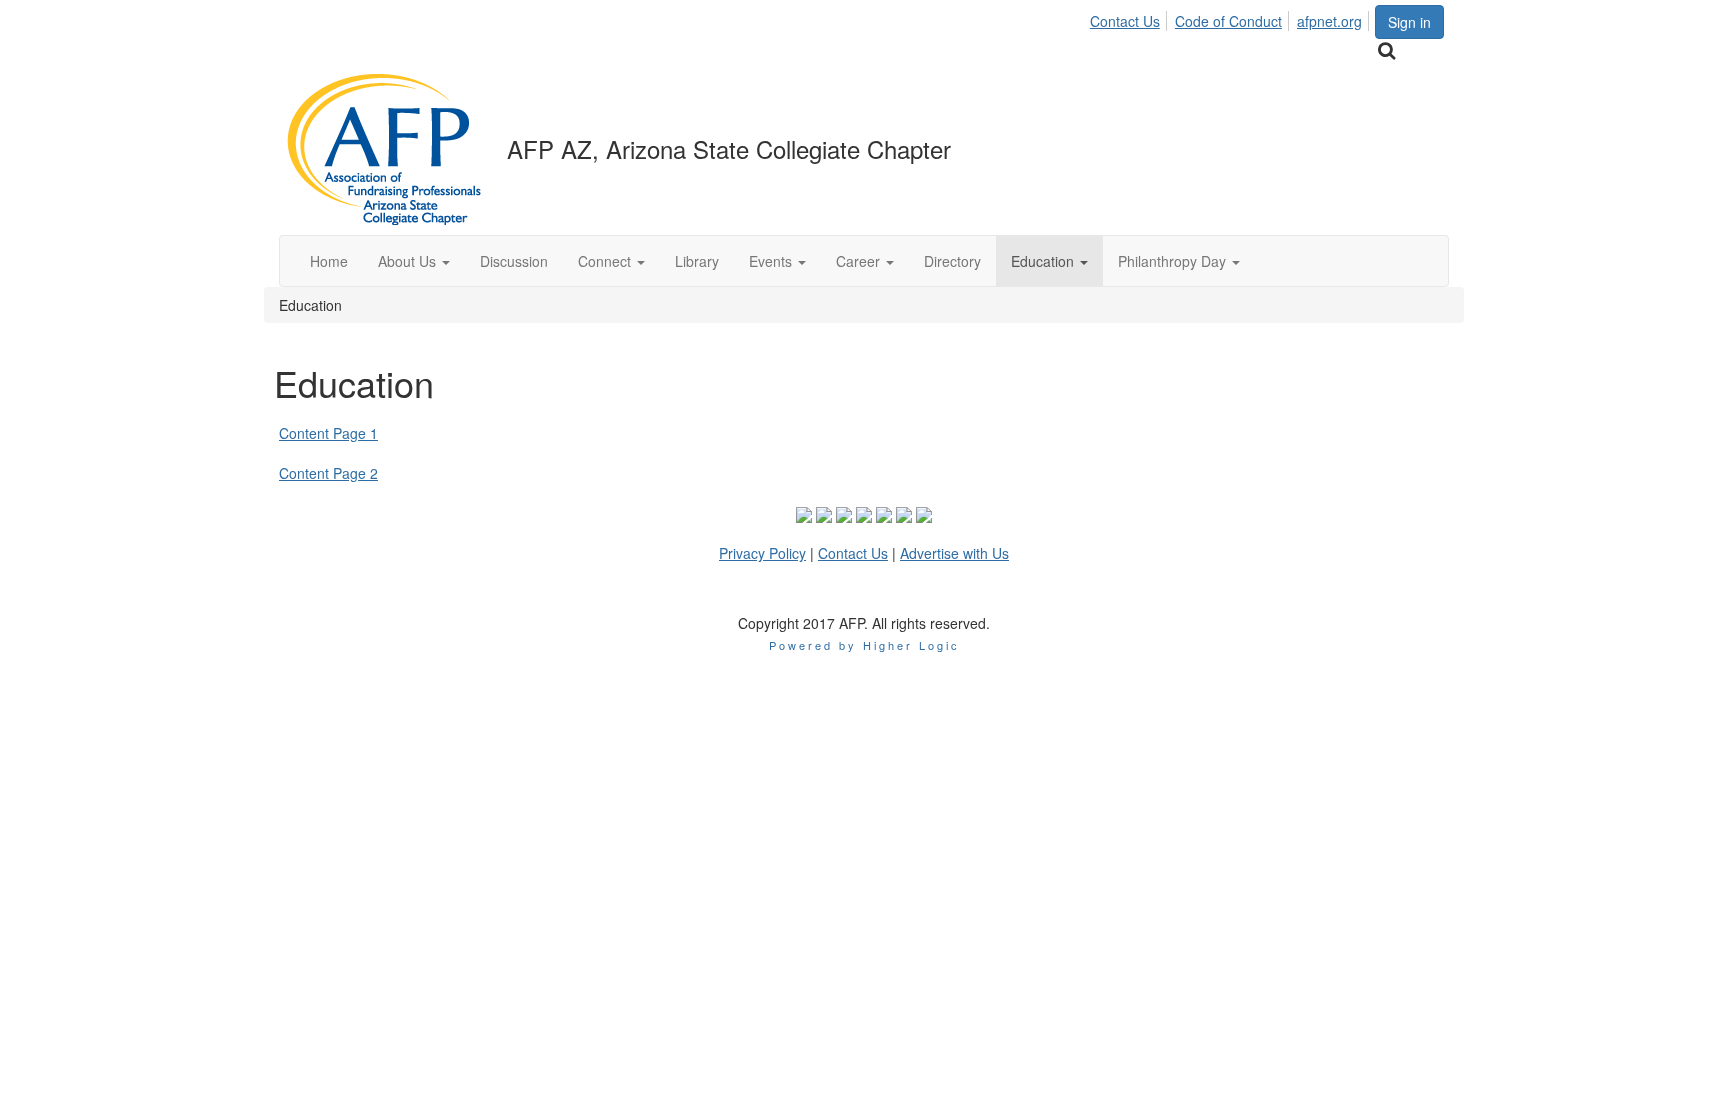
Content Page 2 (328, 473)
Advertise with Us (954, 553)
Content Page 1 (328, 433)
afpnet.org (1329, 21)
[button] (414, 261)
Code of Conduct (1228, 21)
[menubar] (1231, 18)
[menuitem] (1130, 18)
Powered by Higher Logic (864, 645)
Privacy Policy (762, 553)
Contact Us (1125, 21)
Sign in (1409, 22)
